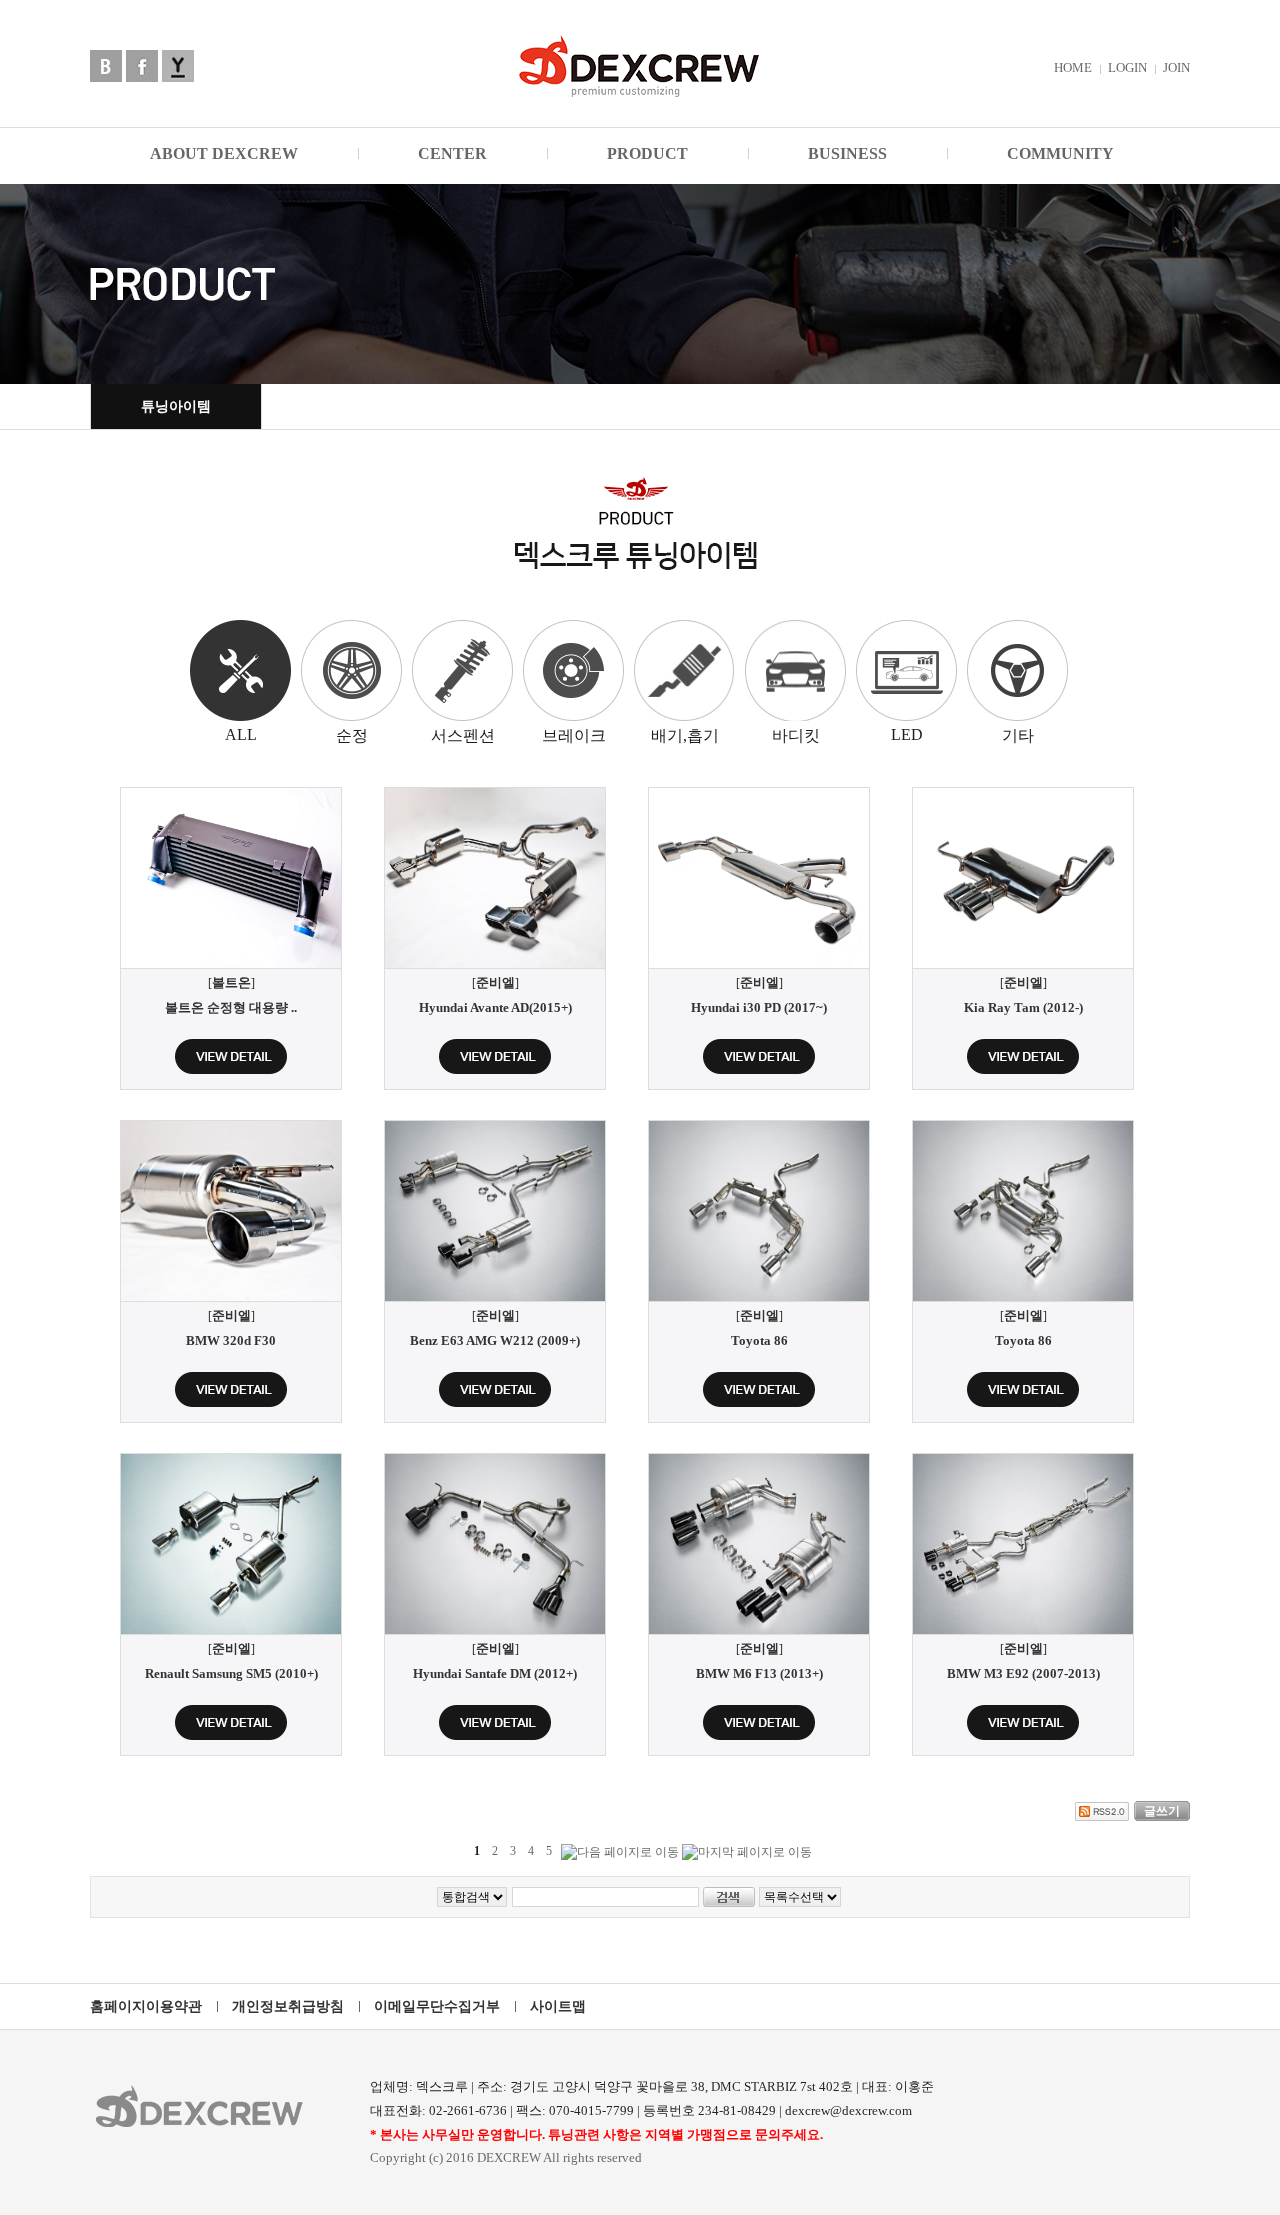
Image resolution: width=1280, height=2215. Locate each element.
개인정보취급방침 (288, 2006)
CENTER (452, 153)
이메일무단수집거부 (437, 2006)
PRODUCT (647, 153)
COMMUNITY (1060, 153)
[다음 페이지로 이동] (620, 1852)
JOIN (1176, 67)
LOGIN (1127, 67)
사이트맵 (558, 2006)
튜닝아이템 (176, 406)
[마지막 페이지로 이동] (747, 1852)
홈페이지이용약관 (146, 2006)
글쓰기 (1162, 1811)
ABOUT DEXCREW (224, 153)
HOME (1073, 67)
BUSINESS (847, 153)
